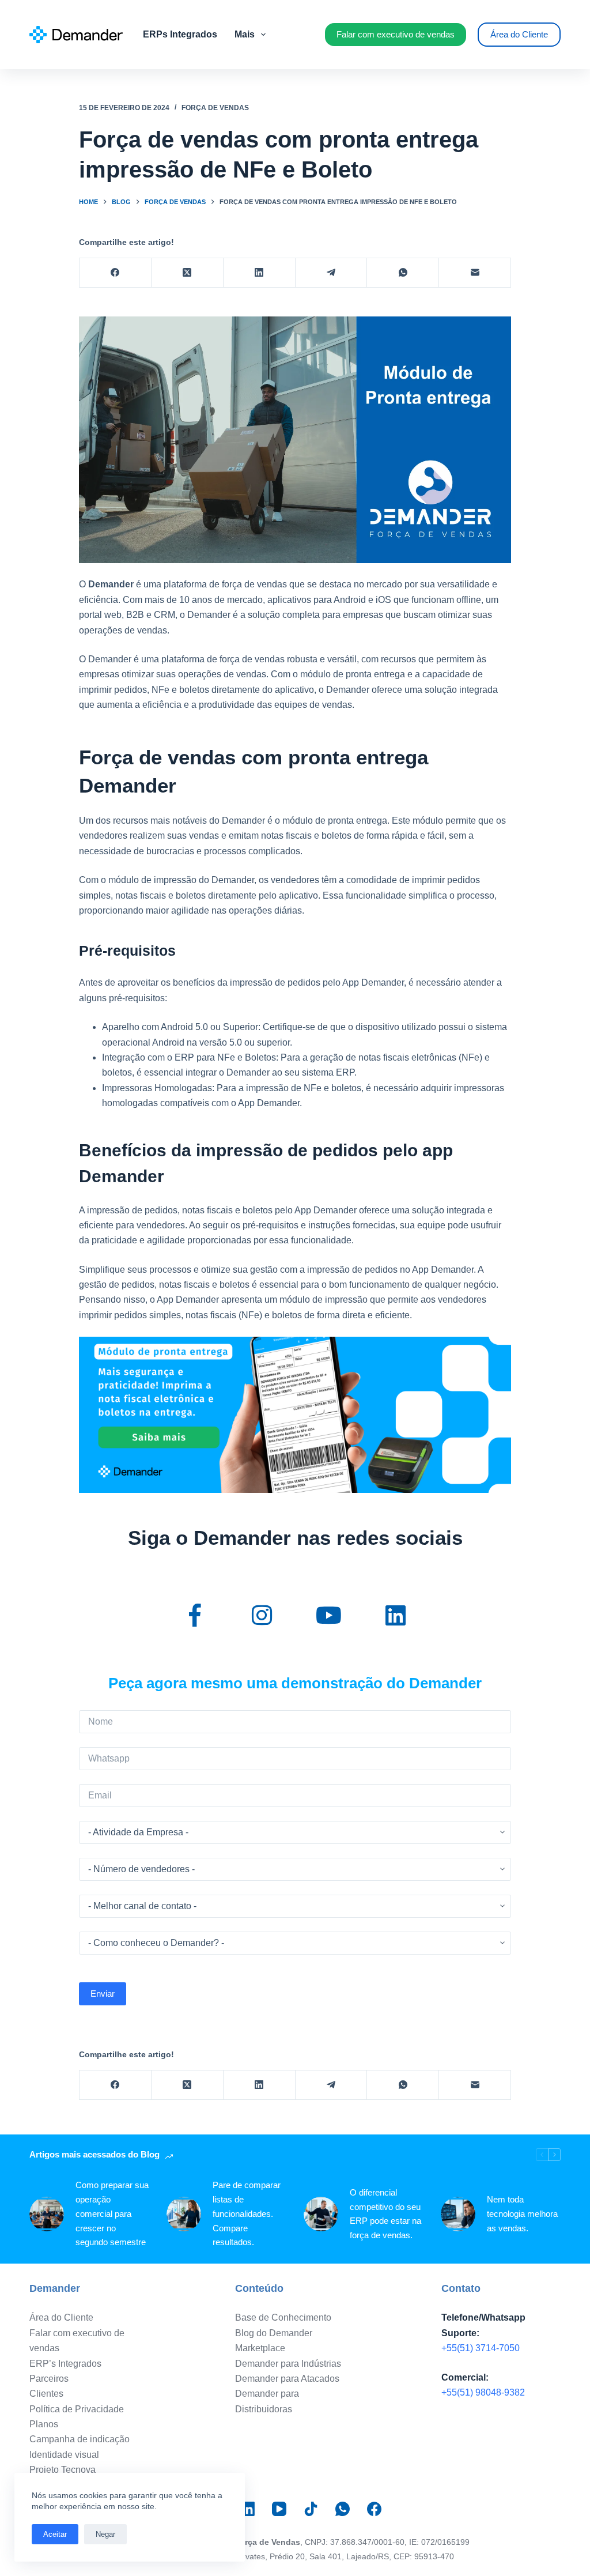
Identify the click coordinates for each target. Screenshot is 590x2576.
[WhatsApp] (403, 273)
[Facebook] (116, 273)
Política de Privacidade (77, 2409)
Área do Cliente (519, 34)
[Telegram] (332, 273)
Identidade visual (64, 2455)
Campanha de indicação (80, 2439)
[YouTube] (279, 2509)
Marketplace (260, 2348)
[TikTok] (311, 2509)
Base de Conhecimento (283, 2317)
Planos (44, 2424)
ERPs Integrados (180, 34)
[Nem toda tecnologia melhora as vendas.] (458, 2214)
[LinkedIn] (260, 273)
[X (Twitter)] (188, 273)
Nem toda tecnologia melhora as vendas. (522, 2214)
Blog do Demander (274, 2333)
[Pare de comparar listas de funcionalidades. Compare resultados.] (184, 2214)
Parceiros (49, 2379)
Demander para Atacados (287, 2379)
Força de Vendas (215, 108)
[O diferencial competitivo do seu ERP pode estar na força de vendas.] (321, 2214)
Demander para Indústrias (288, 2364)
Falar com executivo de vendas (396, 34)
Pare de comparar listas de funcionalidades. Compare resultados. (247, 2213)
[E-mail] (475, 273)
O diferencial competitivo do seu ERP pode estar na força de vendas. (385, 2214)
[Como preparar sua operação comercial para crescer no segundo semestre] (47, 2214)
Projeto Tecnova (63, 2470)
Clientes (46, 2394)
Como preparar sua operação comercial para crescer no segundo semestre (112, 2213)
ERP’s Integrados (65, 2364)
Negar (105, 2534)
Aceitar (55, 2534)
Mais (245, 34)
